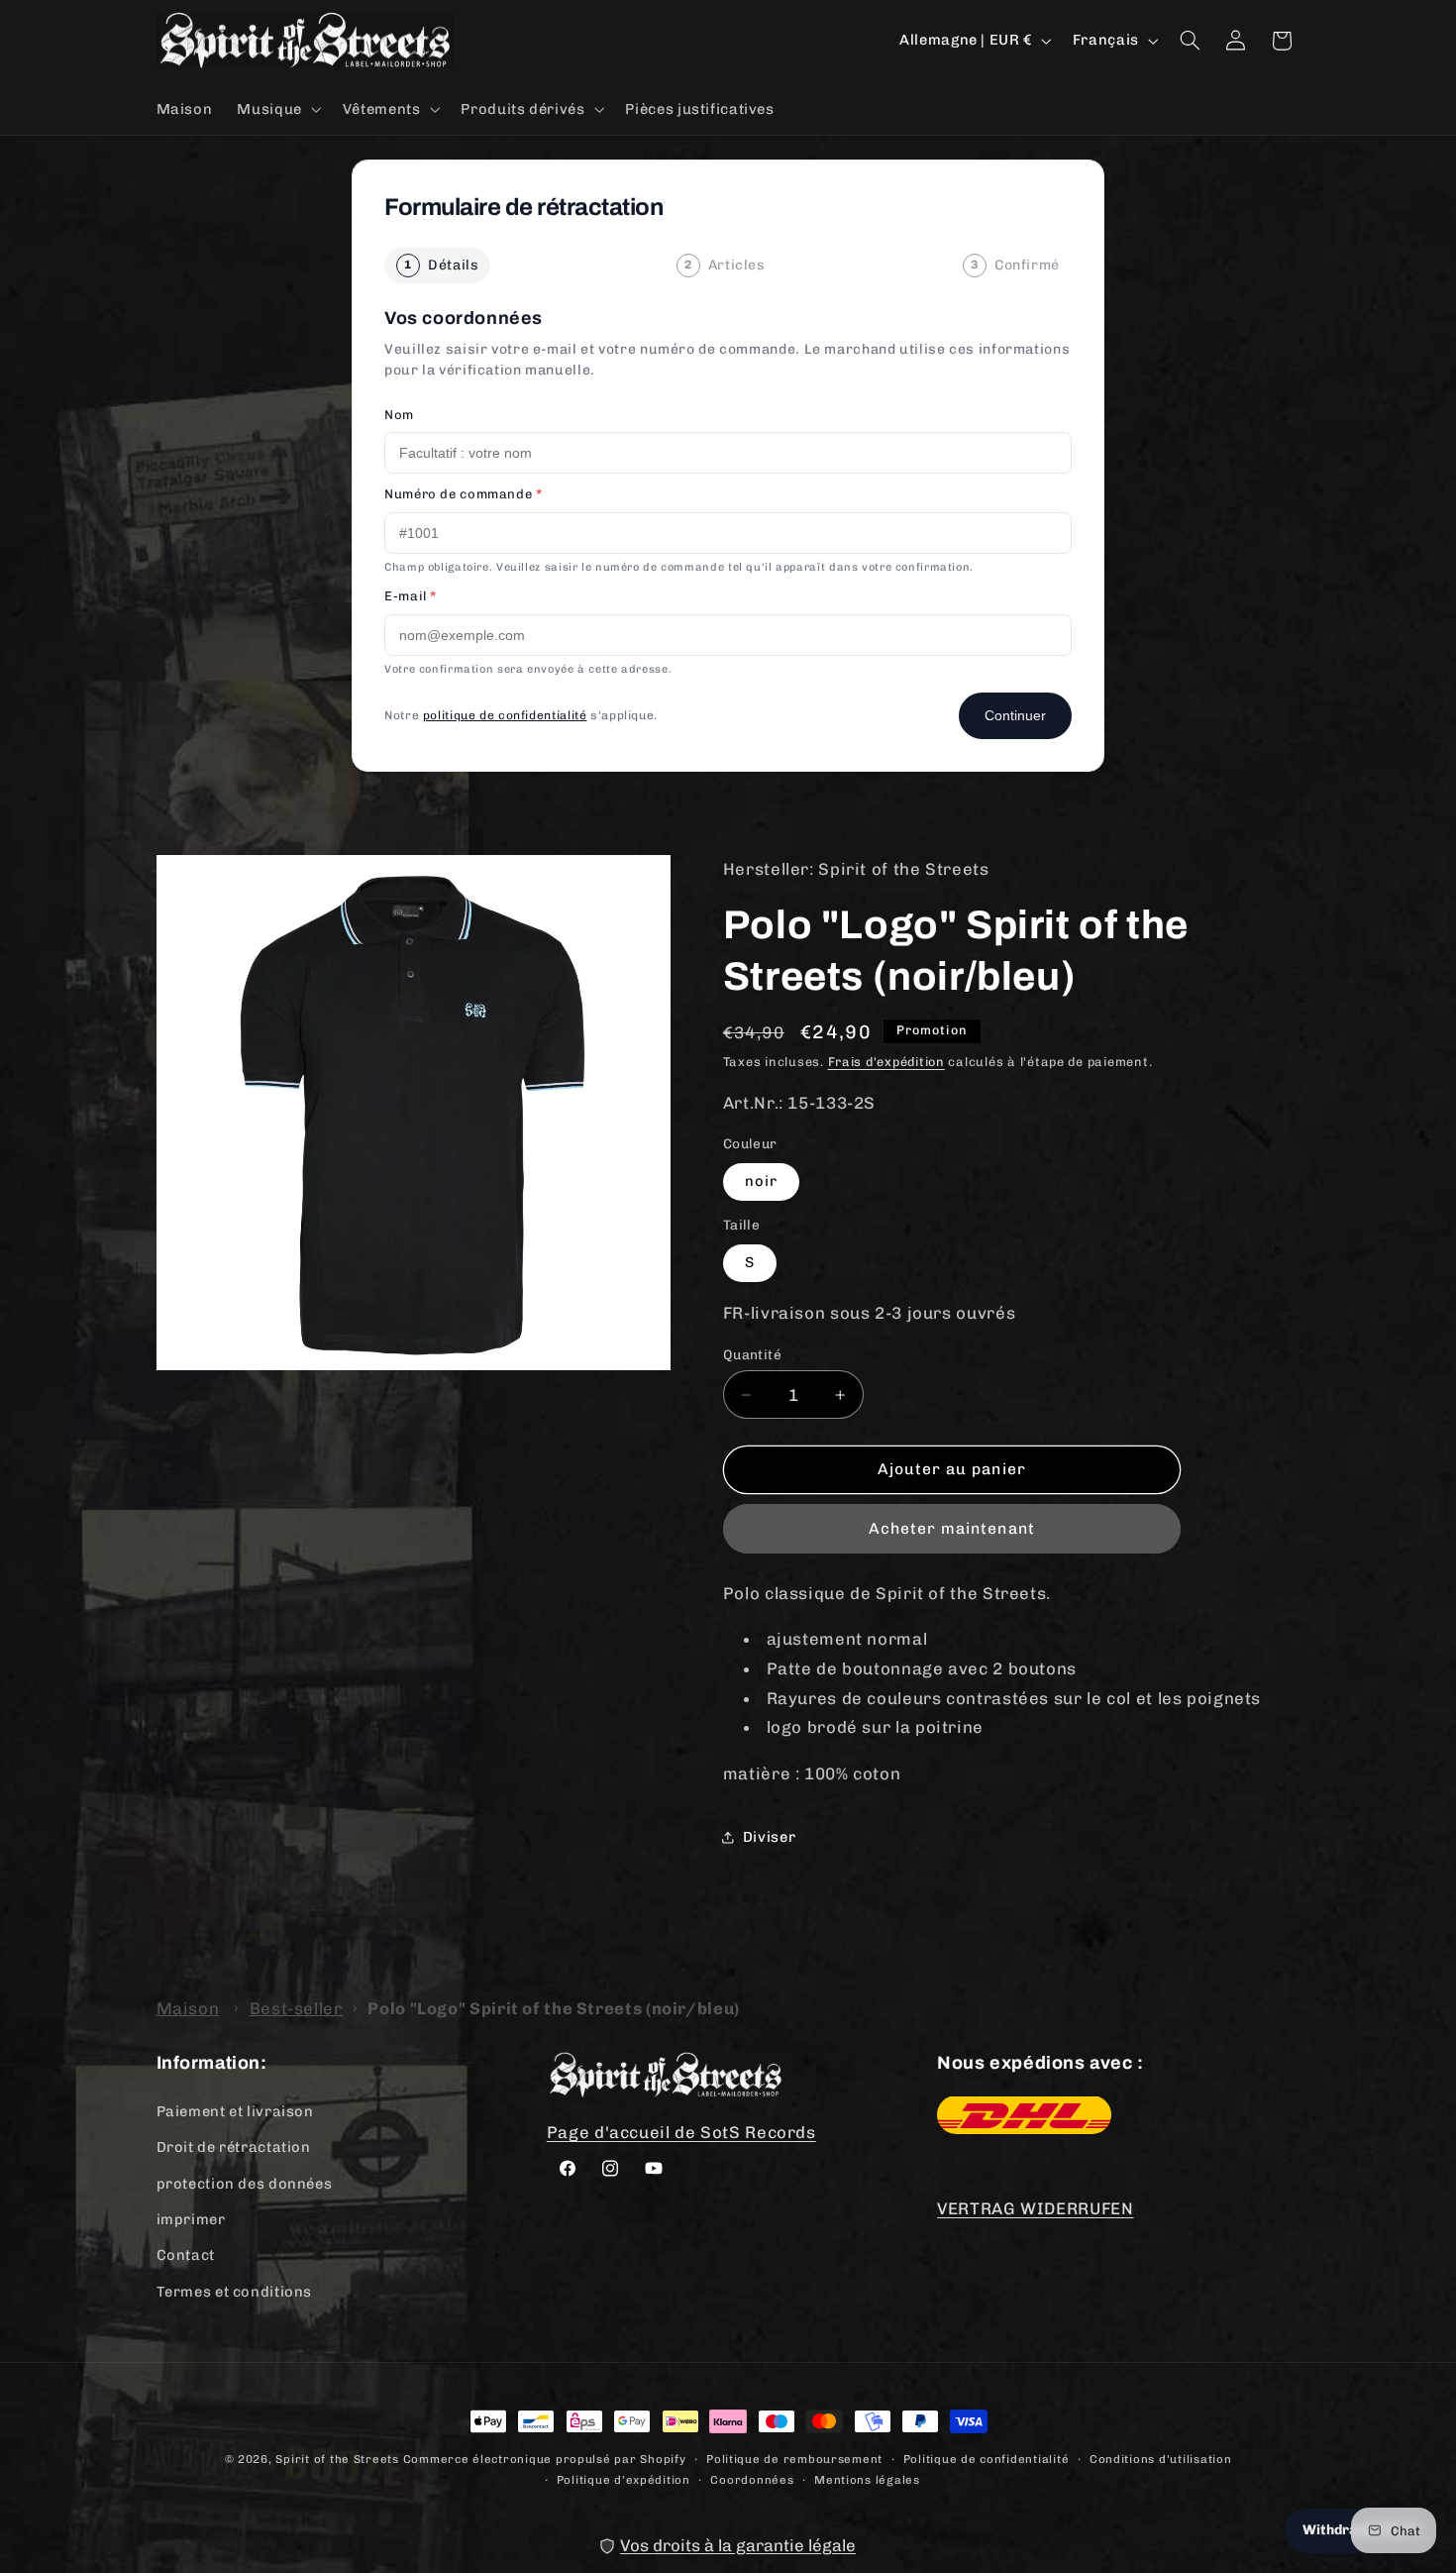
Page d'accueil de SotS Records (681, 2132)
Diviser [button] (769, 1837)
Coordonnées (752, 2480)
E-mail (411, 596)
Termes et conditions (235, 2291)
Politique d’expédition (624, 2480)
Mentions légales (867, 2480)
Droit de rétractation (234, 2147)
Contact (186, 2255)
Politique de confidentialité (987, 2459)
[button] (277, 109)
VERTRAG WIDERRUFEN (1035, 2207)
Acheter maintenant (952, 1528)
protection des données (245, 2183)
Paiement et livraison (235, 2110)
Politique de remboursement (794, 2459)
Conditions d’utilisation (1161, 2459)
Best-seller (296, 2008)
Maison (188, 2008)
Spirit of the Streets (337, 2459)
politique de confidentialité (505, 715)
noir (761, 1181)
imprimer (191, 2218)
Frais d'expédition (886, 1062)
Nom (399, 415)
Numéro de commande (464, 494)
